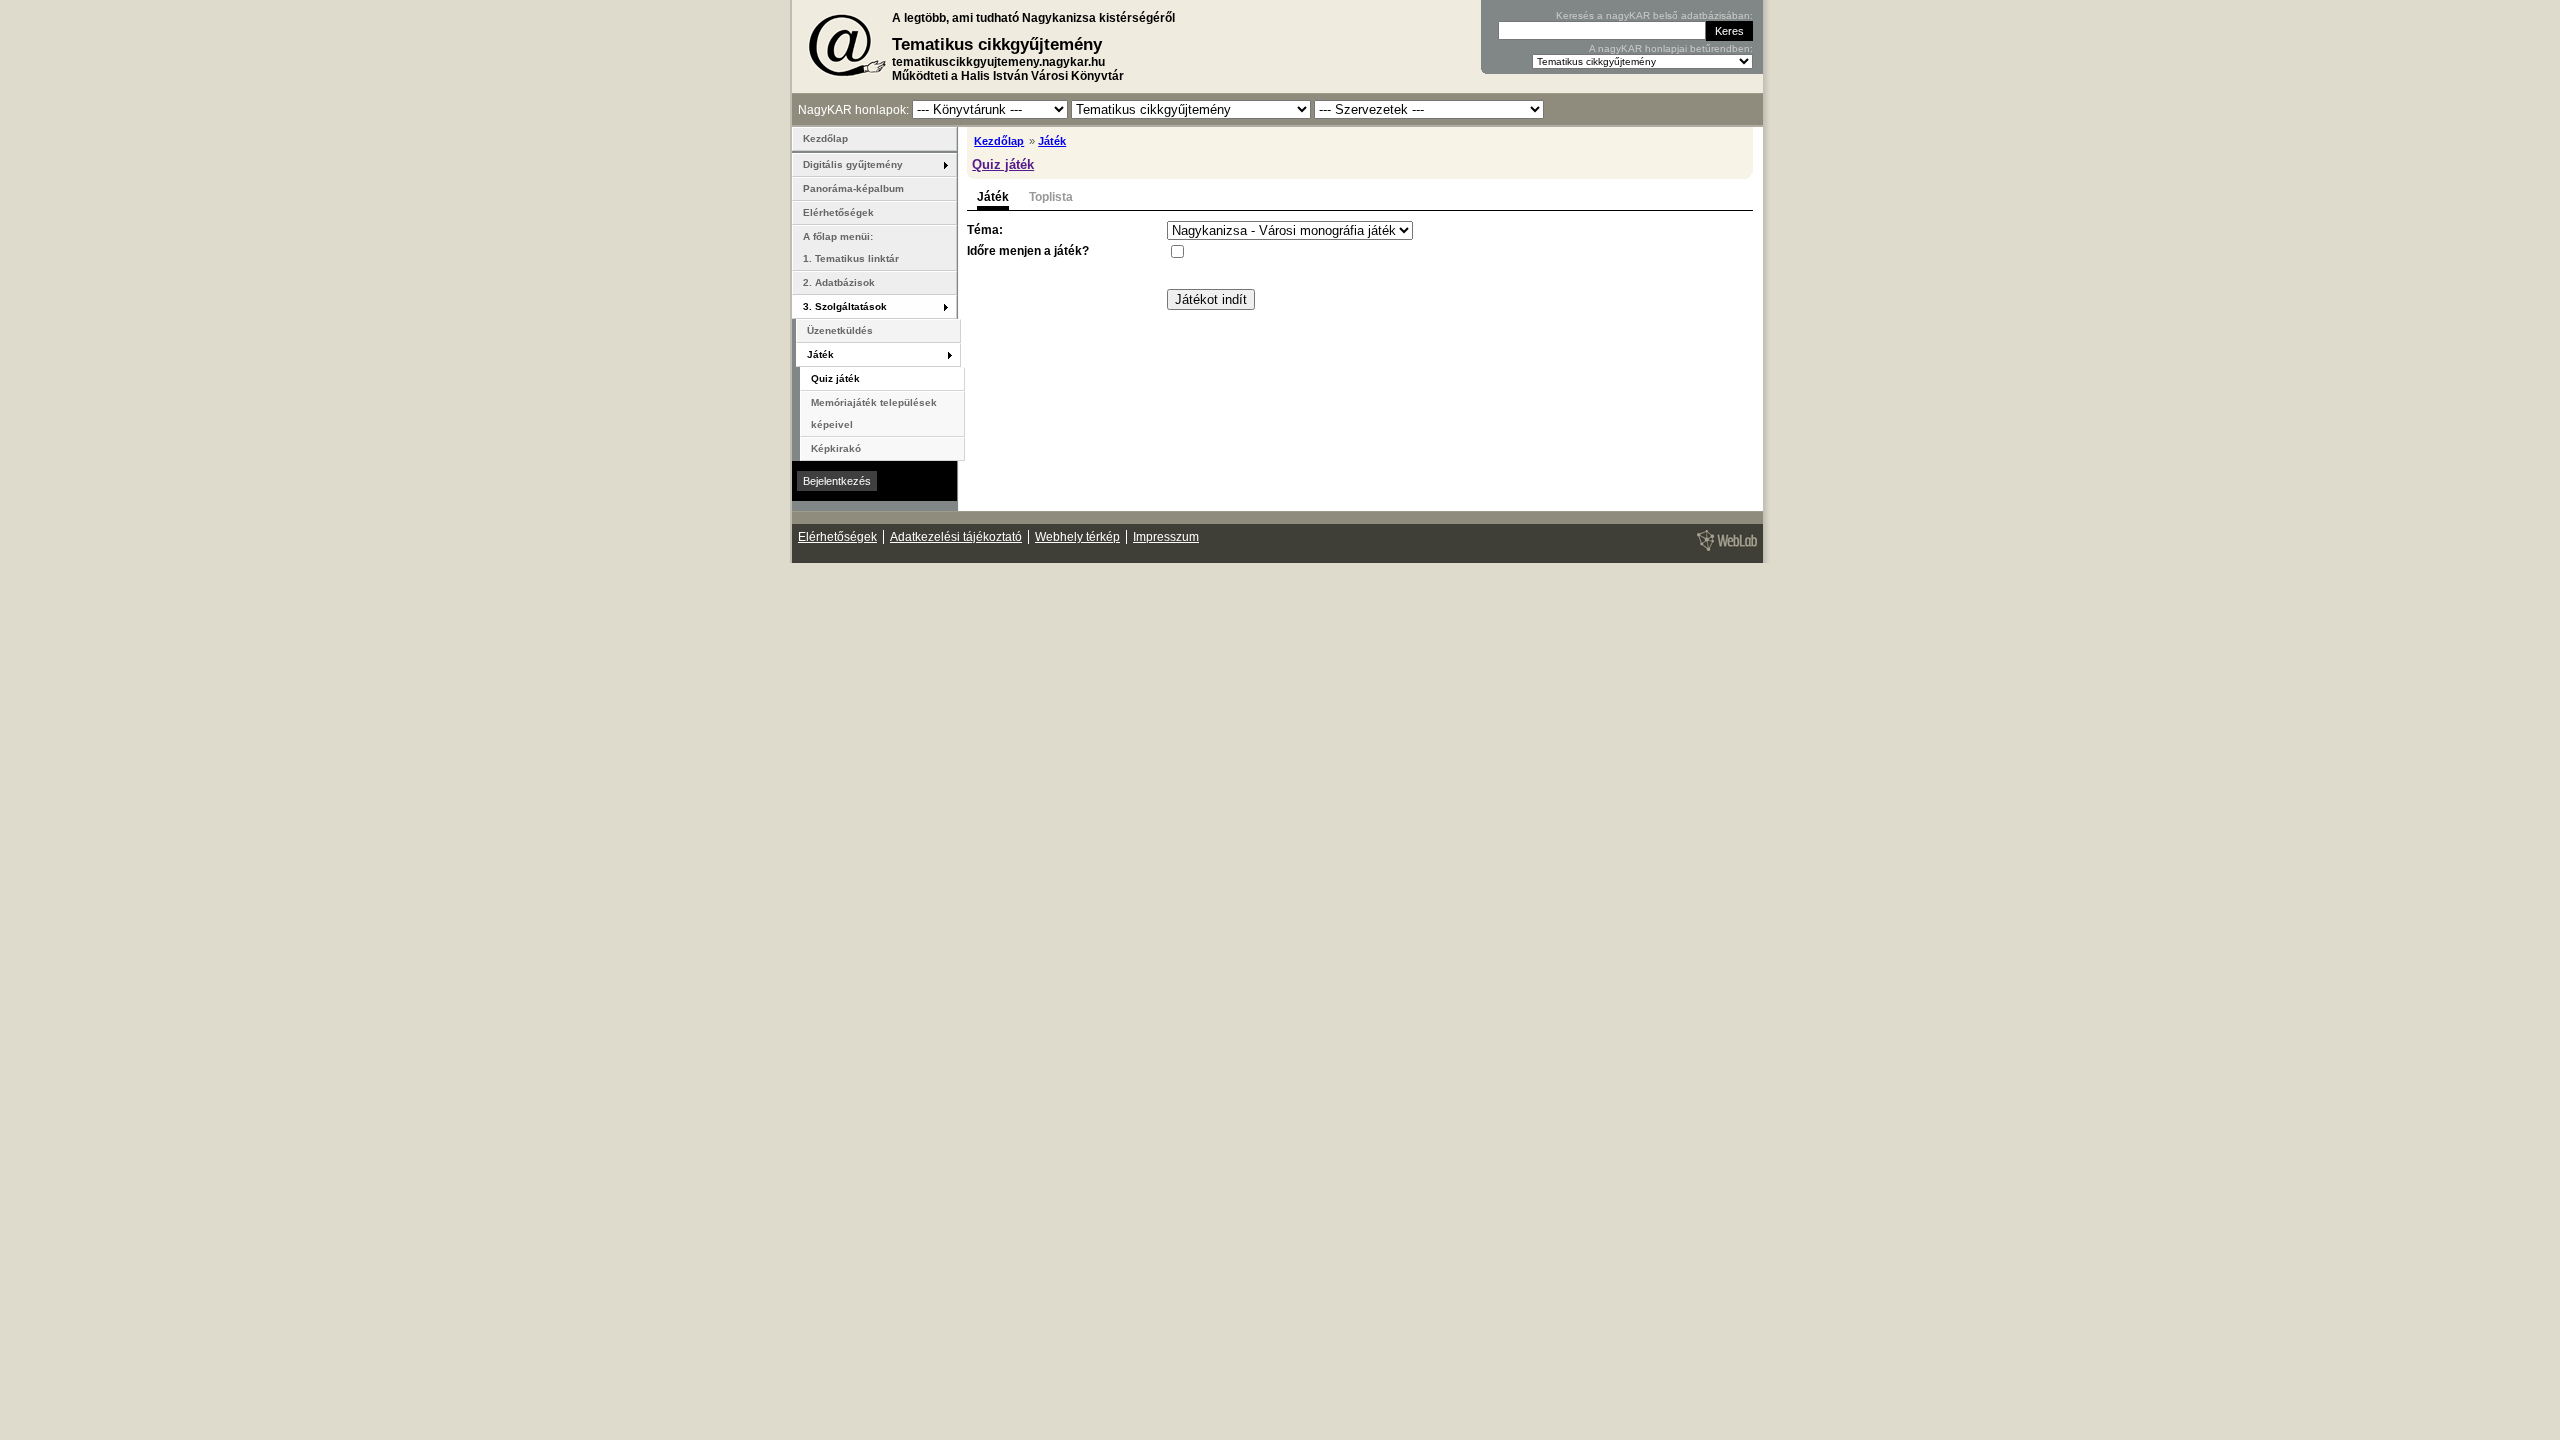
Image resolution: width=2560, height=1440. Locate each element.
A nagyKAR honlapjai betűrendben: (1671, 48)
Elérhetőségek (838, 212)
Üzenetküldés (840, 330)
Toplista (1051, 197)
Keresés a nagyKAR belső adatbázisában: (1654, 15)
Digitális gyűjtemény (853, 164)
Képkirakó (836, 448)
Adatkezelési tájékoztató (956, 537)
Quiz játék (1003, 164)
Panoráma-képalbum (853, 188)
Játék (1052, 141)
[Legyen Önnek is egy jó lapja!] (1724, 550)
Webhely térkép (1077, 537)
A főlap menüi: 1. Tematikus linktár (851, 247)
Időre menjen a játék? (1028, 251)
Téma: (985, 230)
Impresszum (1166, 537)
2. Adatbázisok (839, 282)
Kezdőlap (999, 141)
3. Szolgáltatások (845, 306)
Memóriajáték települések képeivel (874, 413)
